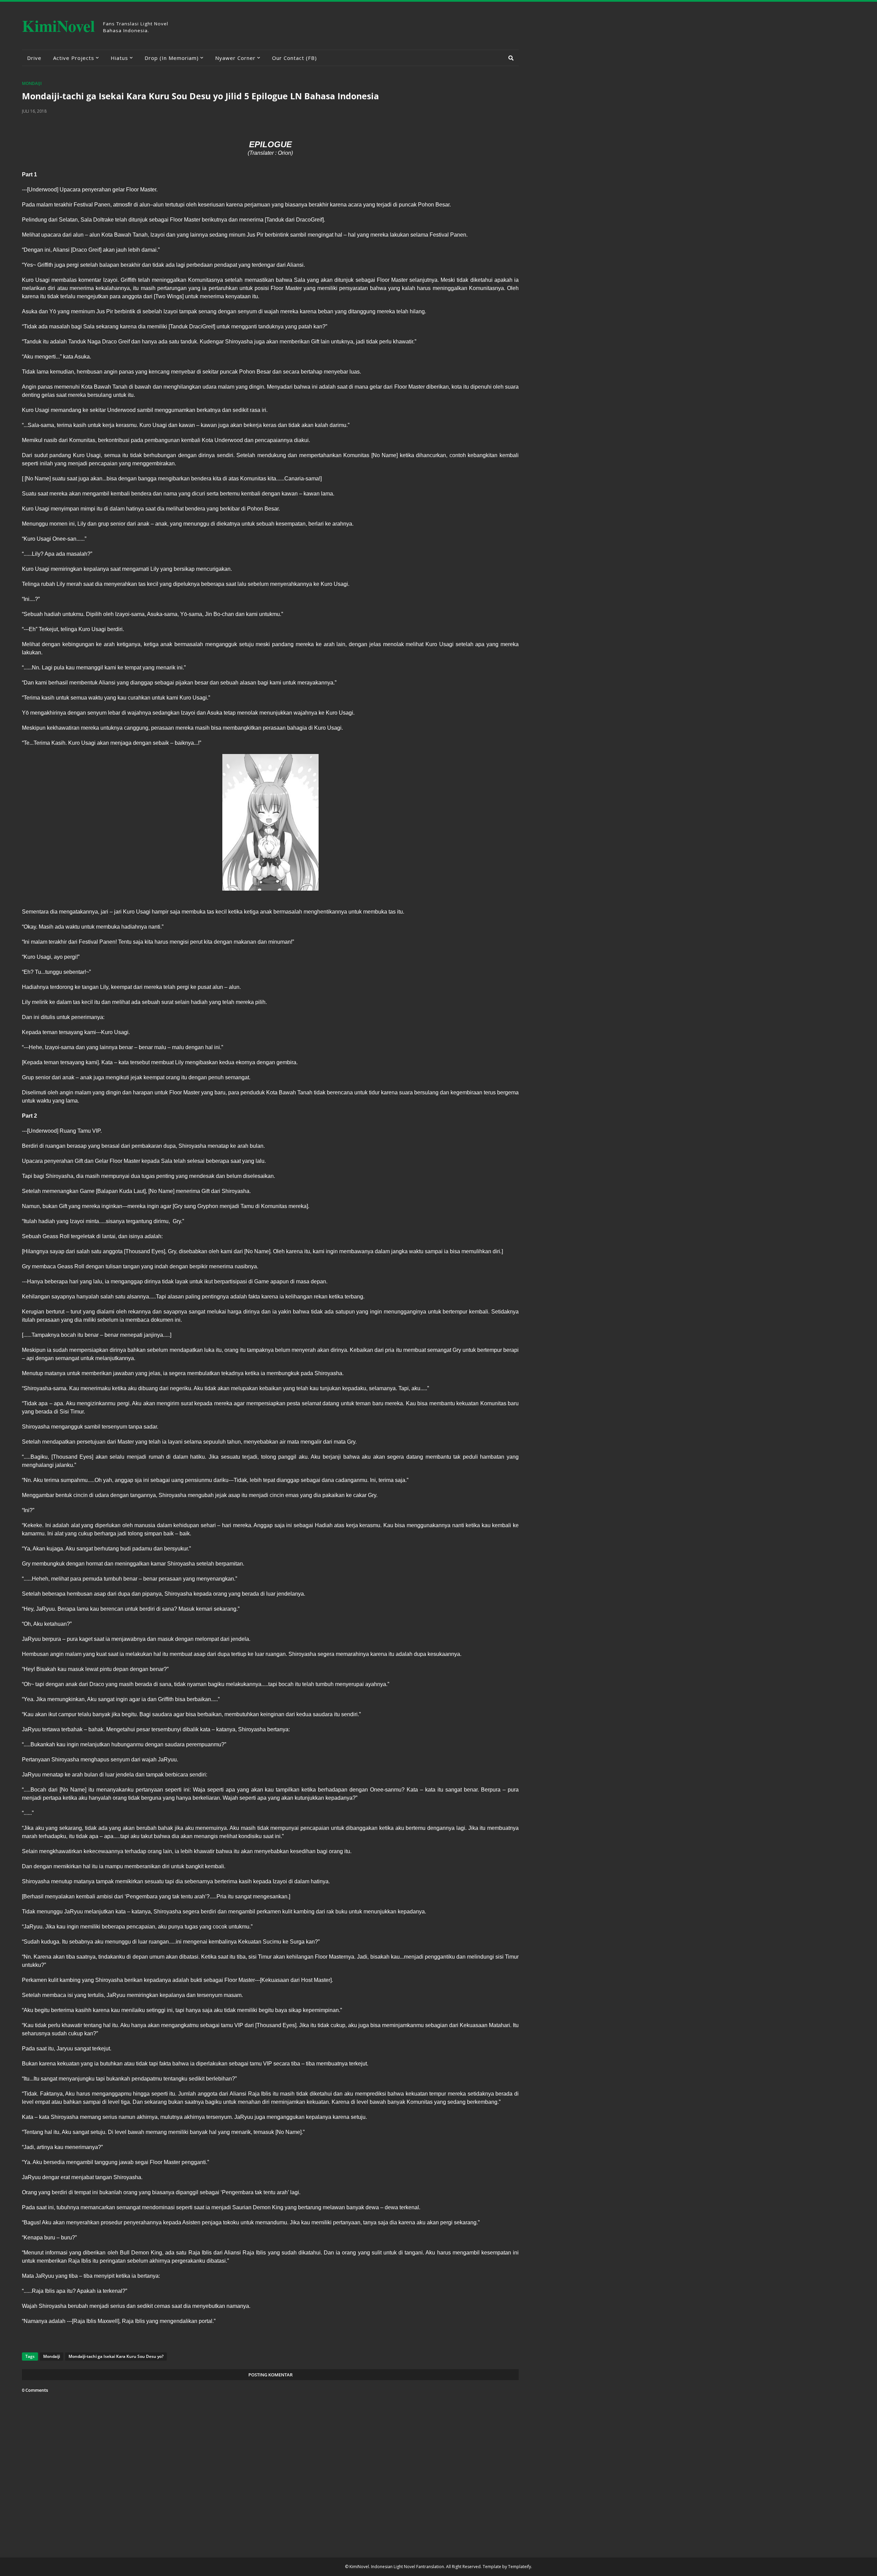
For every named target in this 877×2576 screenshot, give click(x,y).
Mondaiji (32, 83)
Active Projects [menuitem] (74, 58)
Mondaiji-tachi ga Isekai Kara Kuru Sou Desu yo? (116, 2356)
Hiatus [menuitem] (119, 58)
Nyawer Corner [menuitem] (235, 58)
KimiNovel (58, 26)
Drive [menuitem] (34, 58)
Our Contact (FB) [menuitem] (294, 58)
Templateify (520, 2567)
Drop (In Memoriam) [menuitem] (172, 58)
